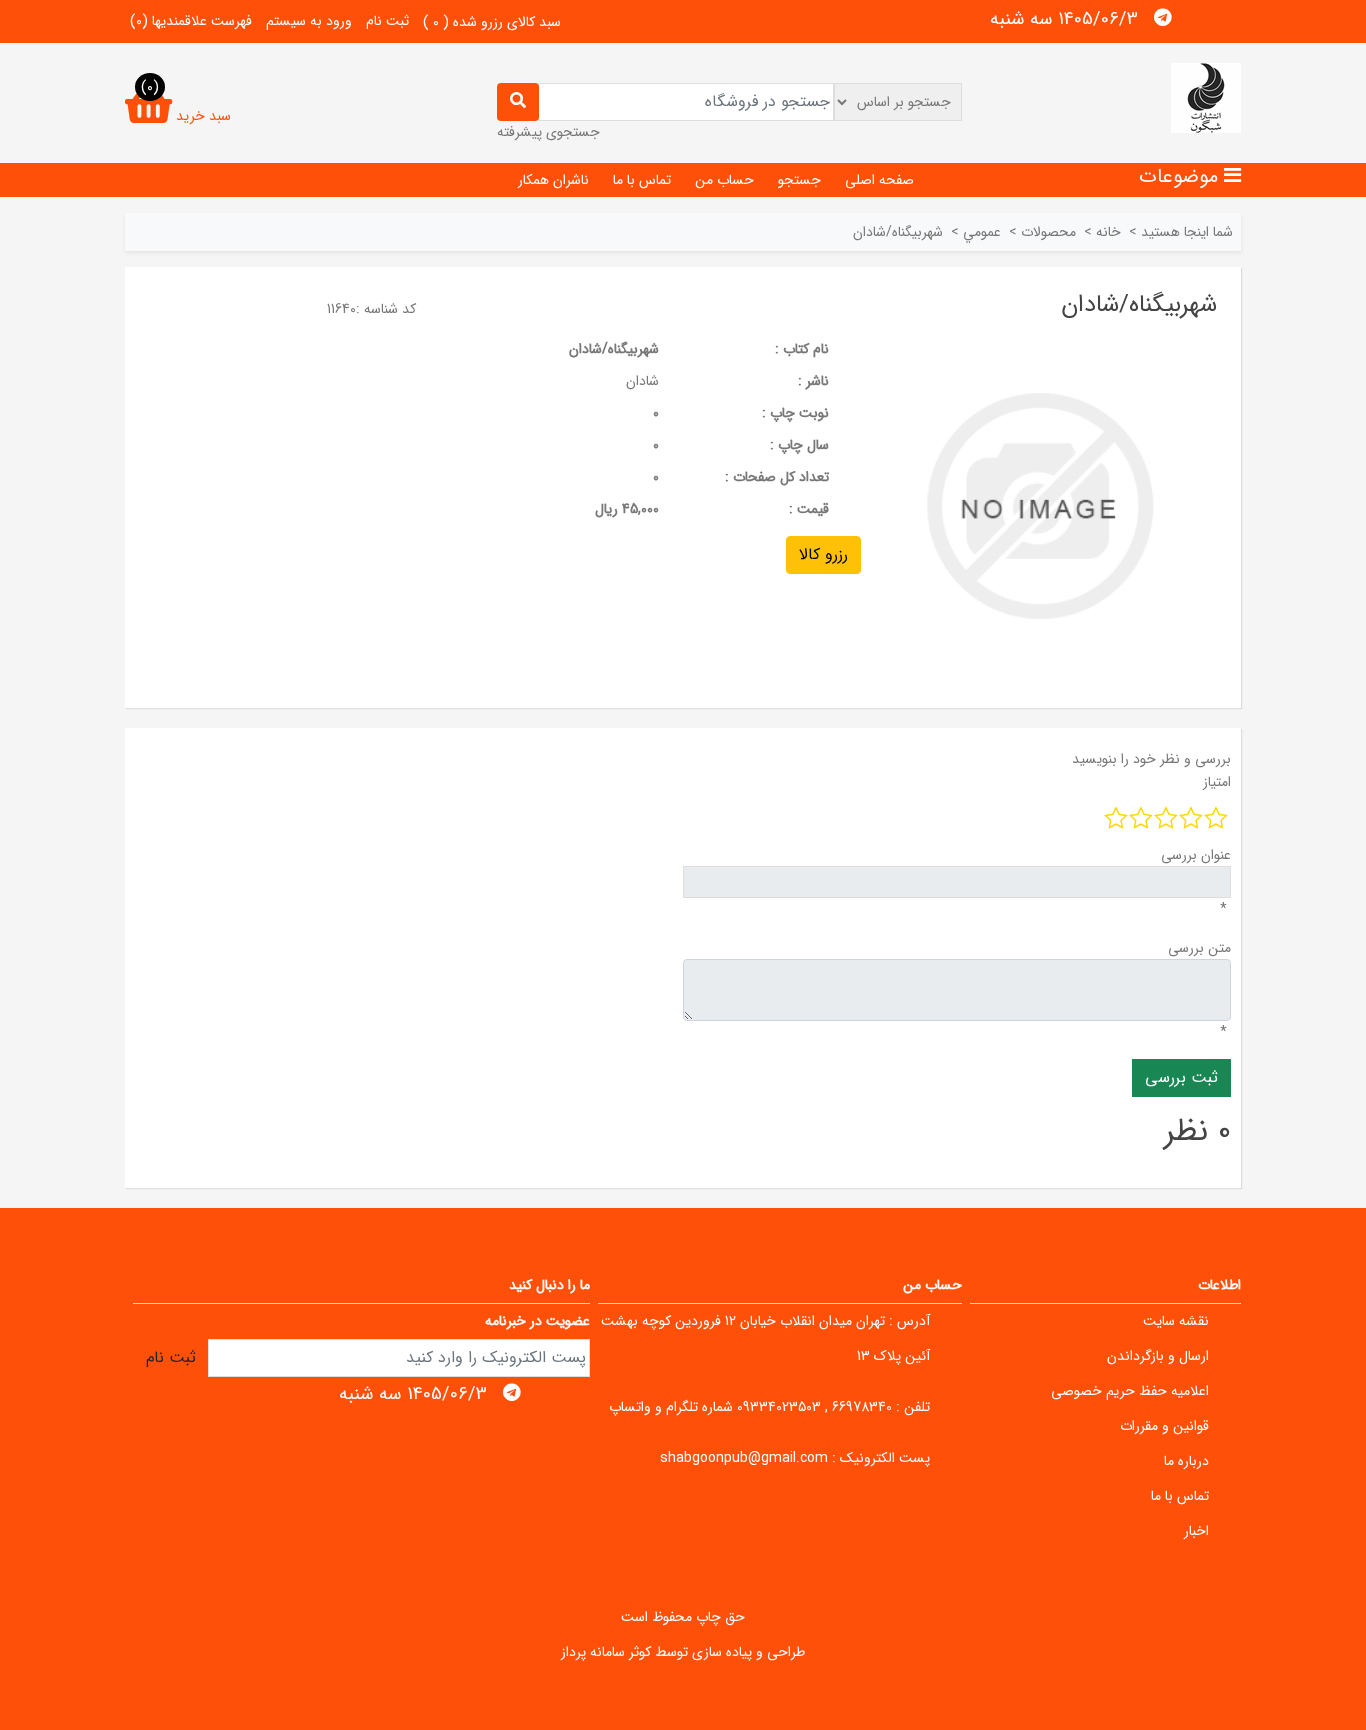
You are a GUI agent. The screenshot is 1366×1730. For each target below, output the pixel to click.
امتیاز (1217, 782)
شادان (642, 381)
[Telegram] (1163, 18)
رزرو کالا (823, 554)
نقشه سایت (1176, 1321)
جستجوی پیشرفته (548, 132)
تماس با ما (642, 180)
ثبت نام (387, 21)
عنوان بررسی (1196, 855)
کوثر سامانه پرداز (606, 1652)
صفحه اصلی (879, 180)
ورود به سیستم (309, 21)
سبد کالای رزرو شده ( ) (492, 22)
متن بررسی (1199, 948)
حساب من (724, 180)
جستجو (799, 180)
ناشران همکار (553, 180)
